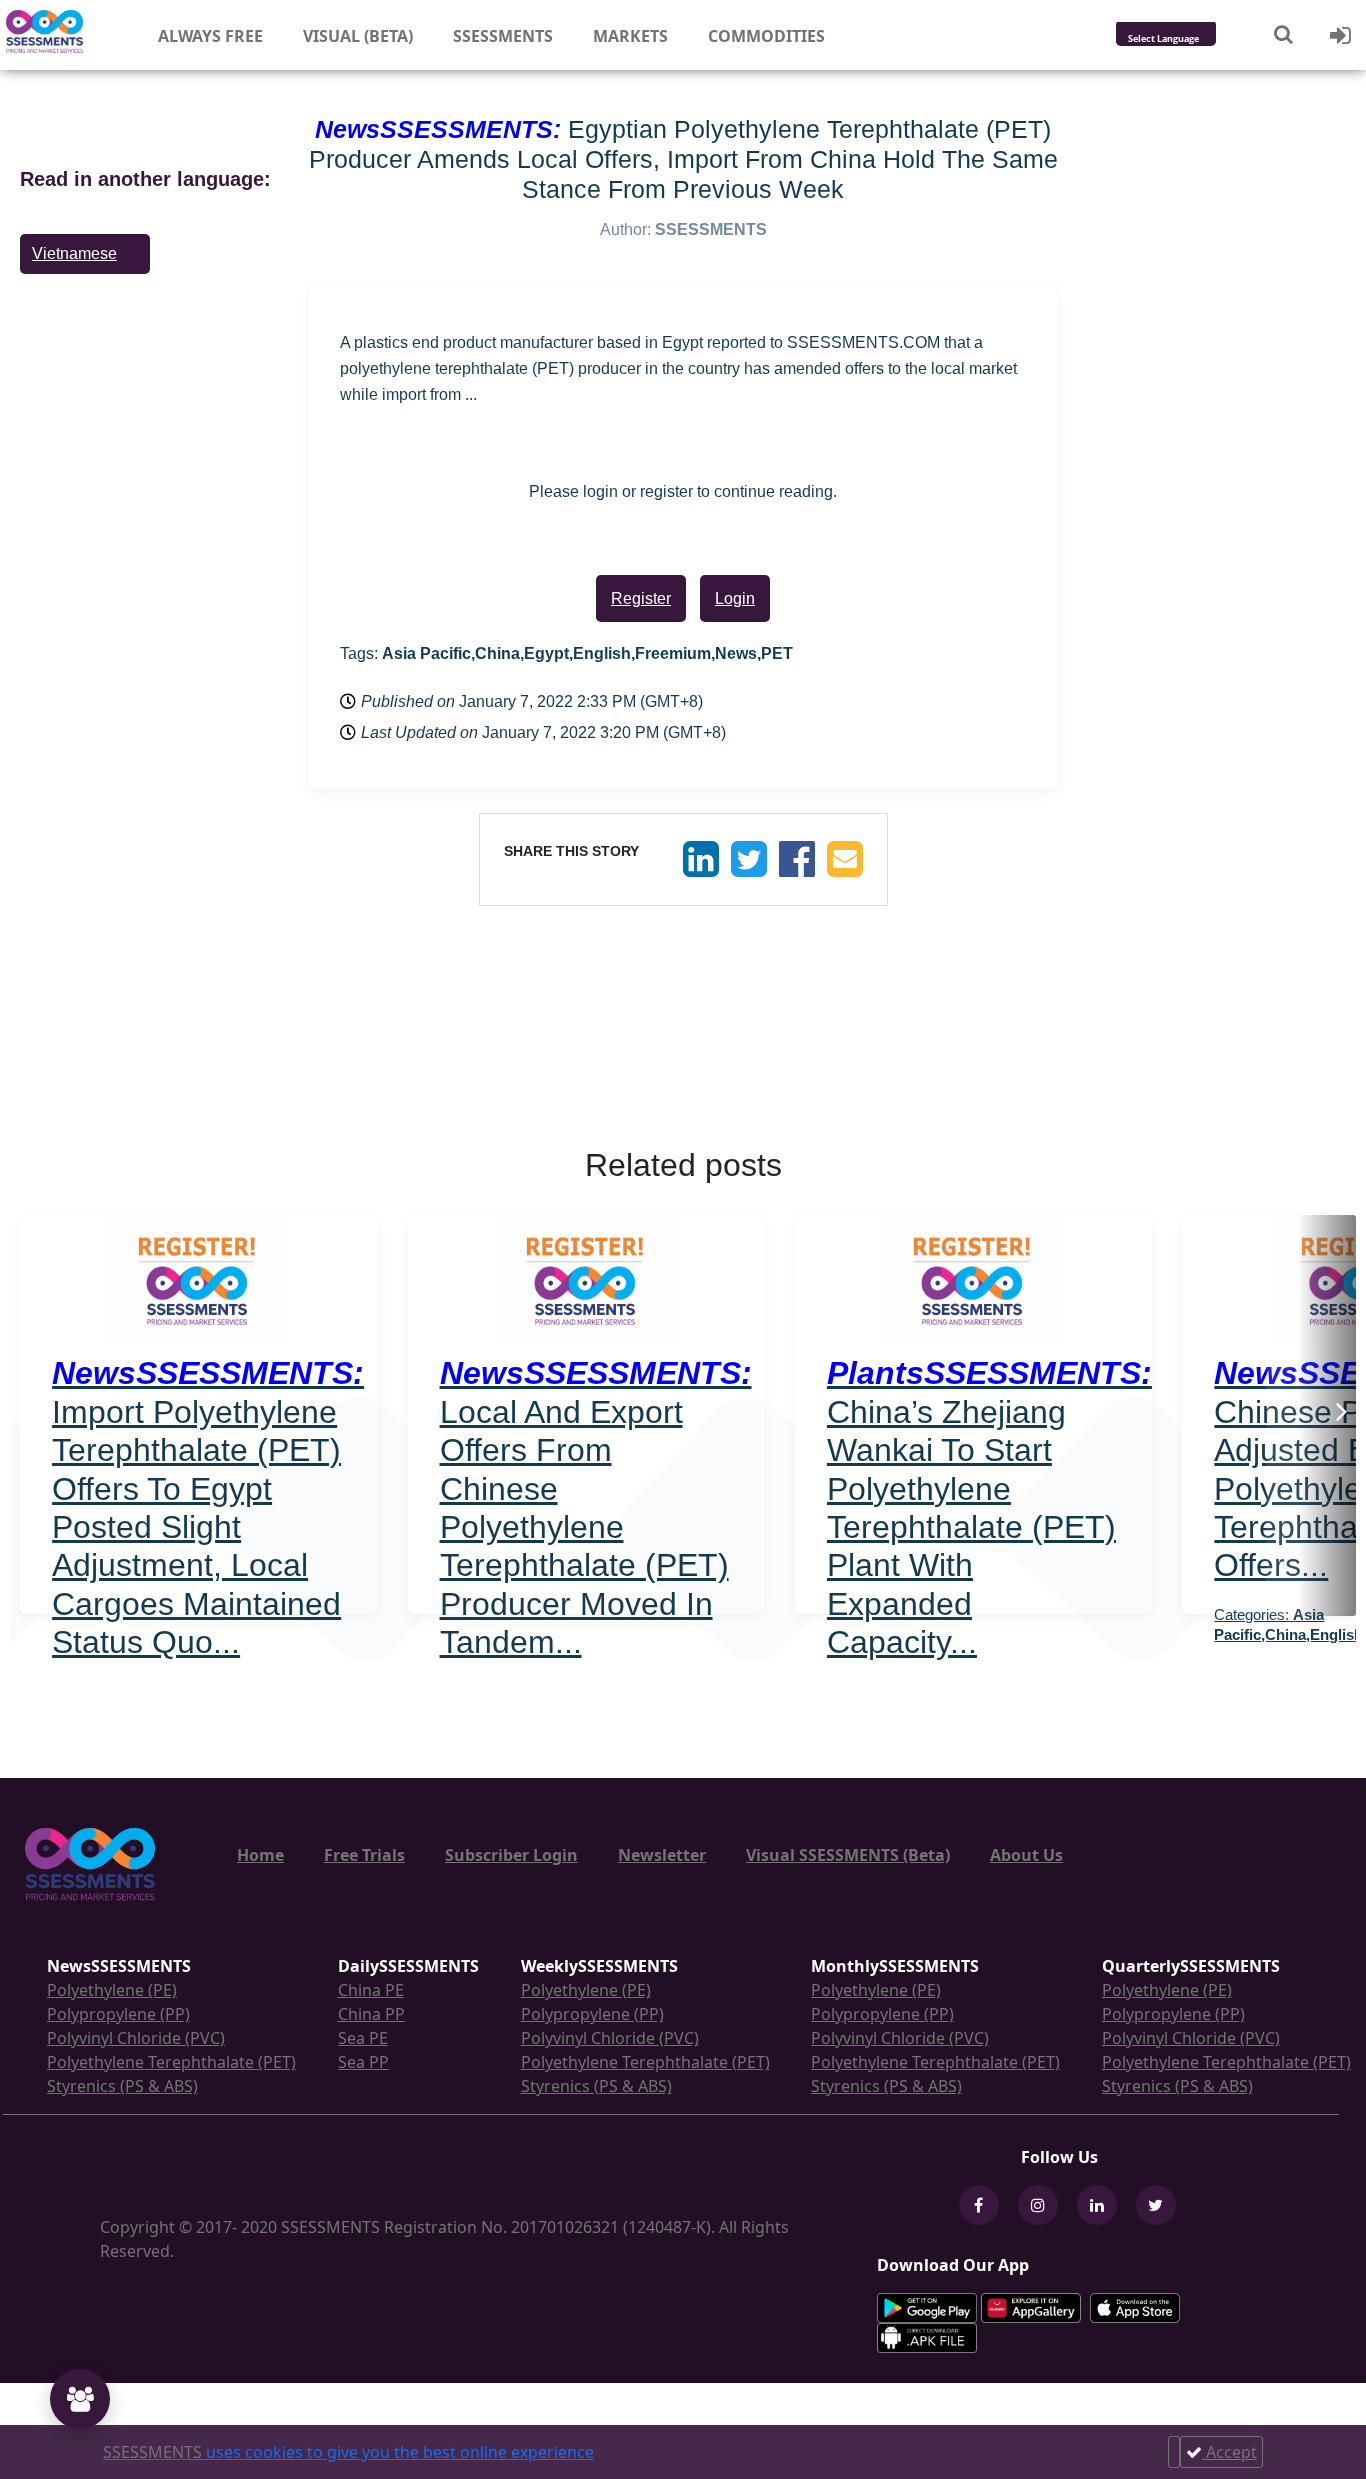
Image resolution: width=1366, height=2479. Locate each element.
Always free (210, 36)
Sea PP (363, 2062)
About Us (1026, 1855)
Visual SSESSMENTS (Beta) (848, 1855)
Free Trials (364, 1855)
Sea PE (363, 2038)
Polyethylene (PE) (112, 1990)
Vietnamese (74, 253)
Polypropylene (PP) (118, 2014)
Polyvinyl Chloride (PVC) (136, 2038)
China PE (371, 1990)
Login (735, 598)
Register (641, 598)
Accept (1229, 2452)
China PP (371, 2014)
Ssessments (503, 36)
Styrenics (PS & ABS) (122, 2086)
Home (260, 1855)
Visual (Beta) (358, 36)
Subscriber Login (511, 1855)
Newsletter (662, 1855)
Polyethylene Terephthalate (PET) (171, 2062)
